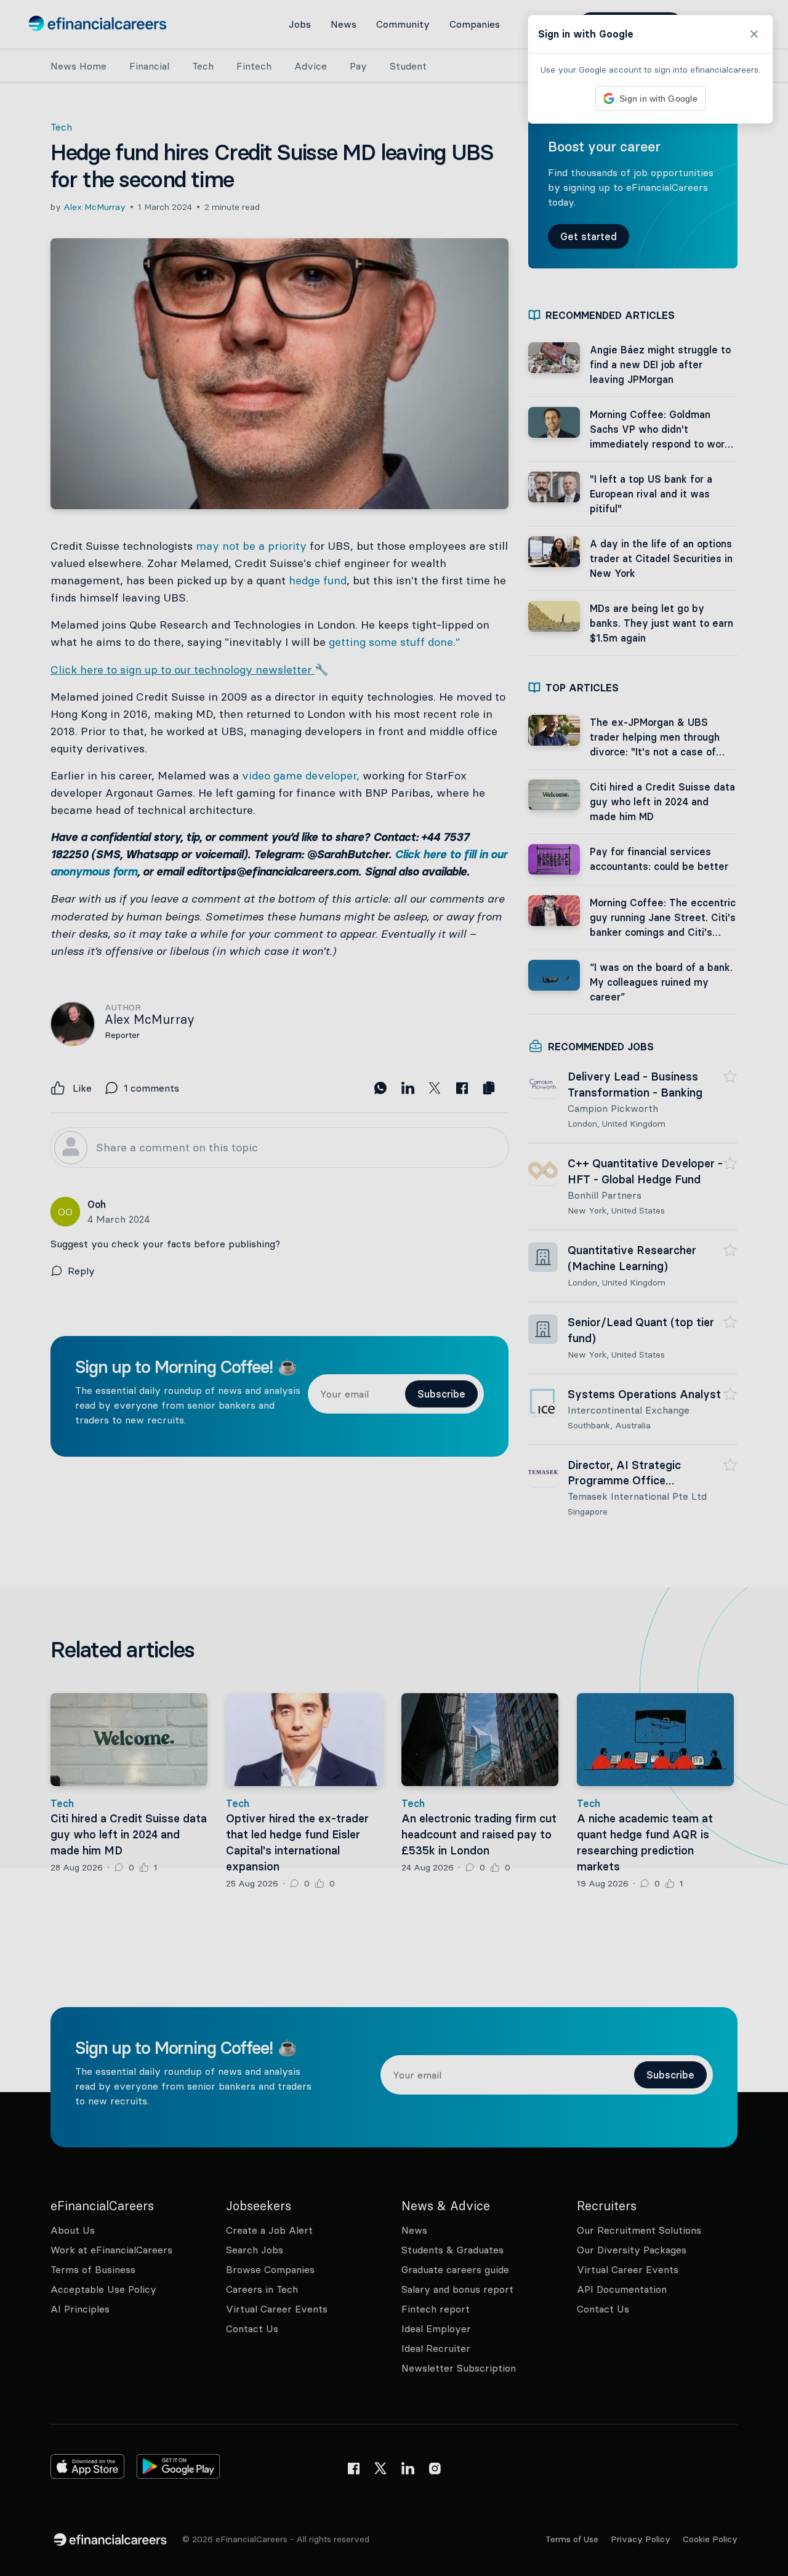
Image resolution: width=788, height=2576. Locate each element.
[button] (394, 1288)
